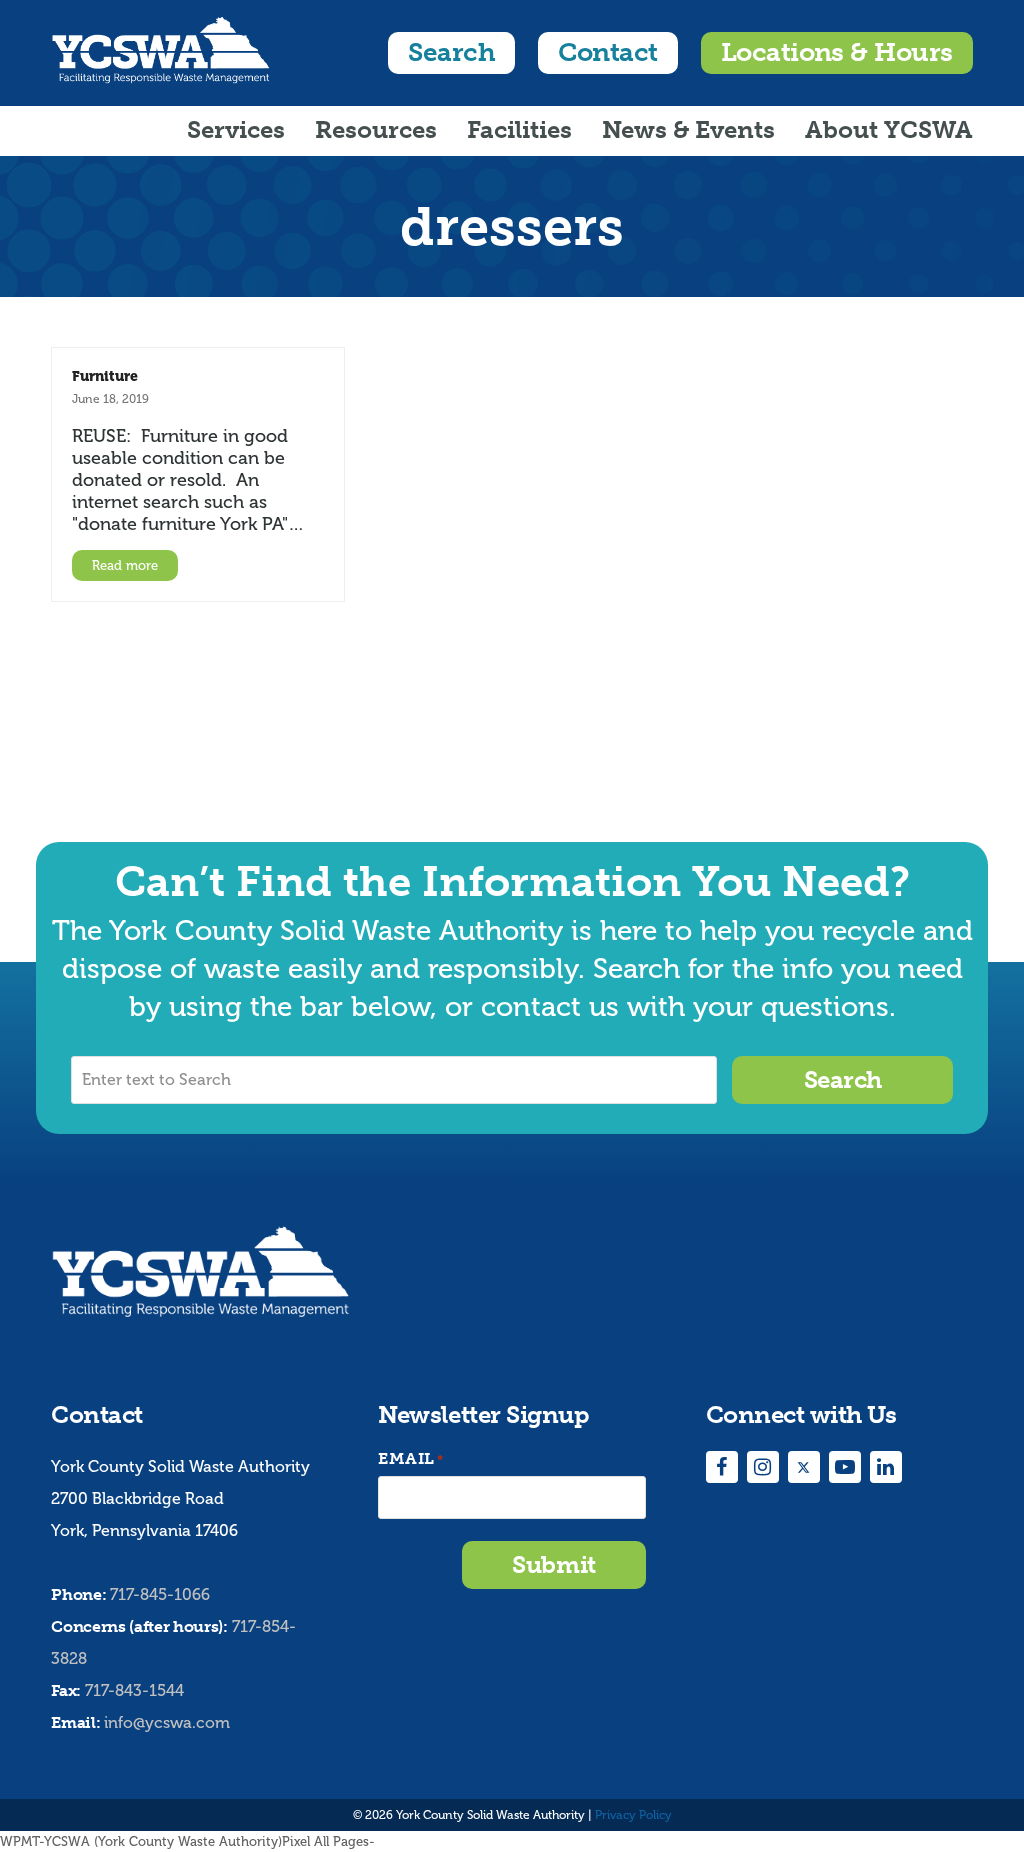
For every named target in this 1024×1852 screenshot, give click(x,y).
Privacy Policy (633, 1815)
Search (451, 52)
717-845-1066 (160, 1594)
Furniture (105, 376)
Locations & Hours (837, 52)
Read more (125, 565)
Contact (607, 52)
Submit (553, 1564)
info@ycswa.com (167, 1722)
